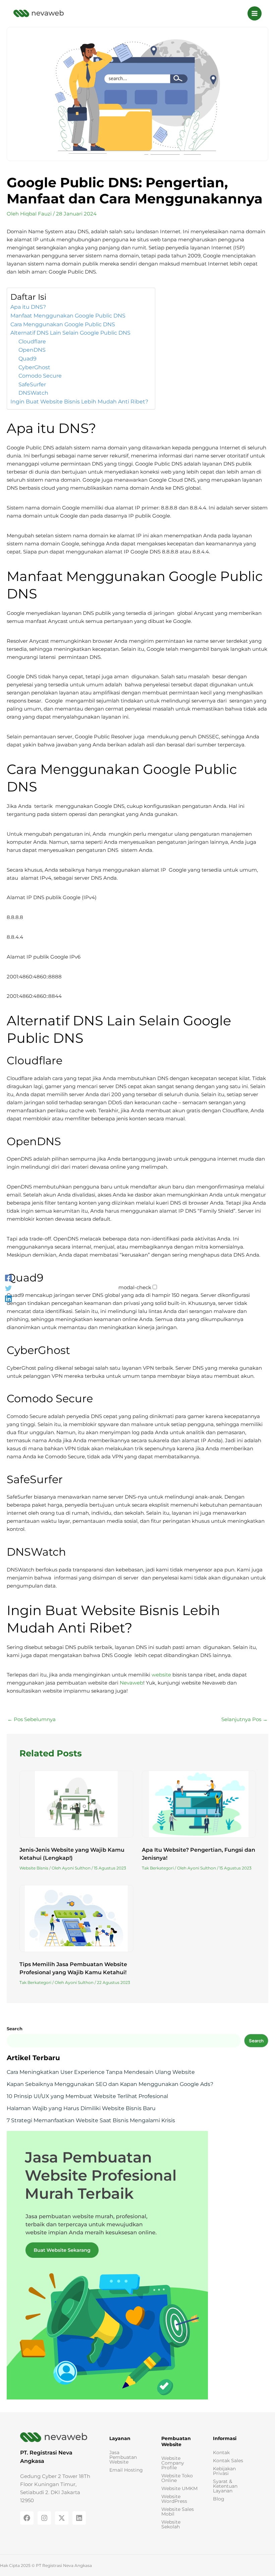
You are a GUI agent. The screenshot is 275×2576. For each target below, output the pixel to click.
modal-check (135, 1287)
